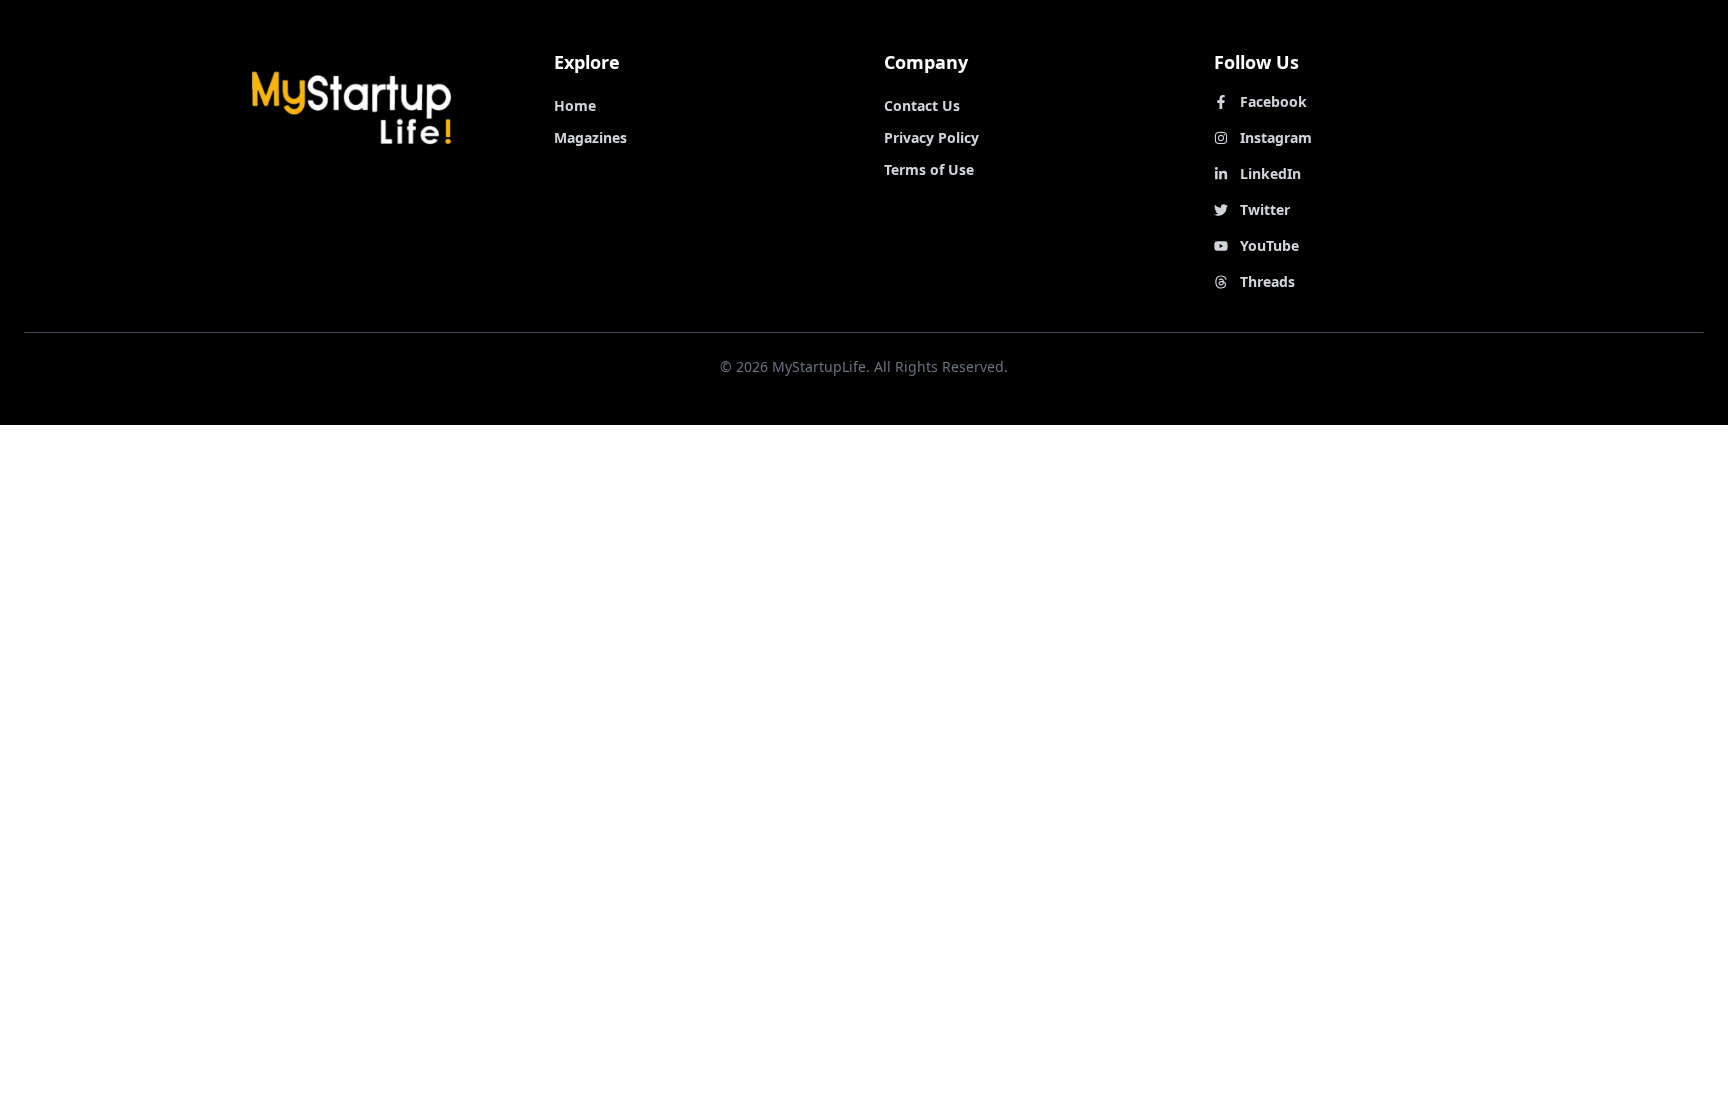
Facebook (1273, 101)
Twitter (1265, 209)
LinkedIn (1270, 173)
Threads (1267, 281)
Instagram (1276, 137)
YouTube (1269, 245)
